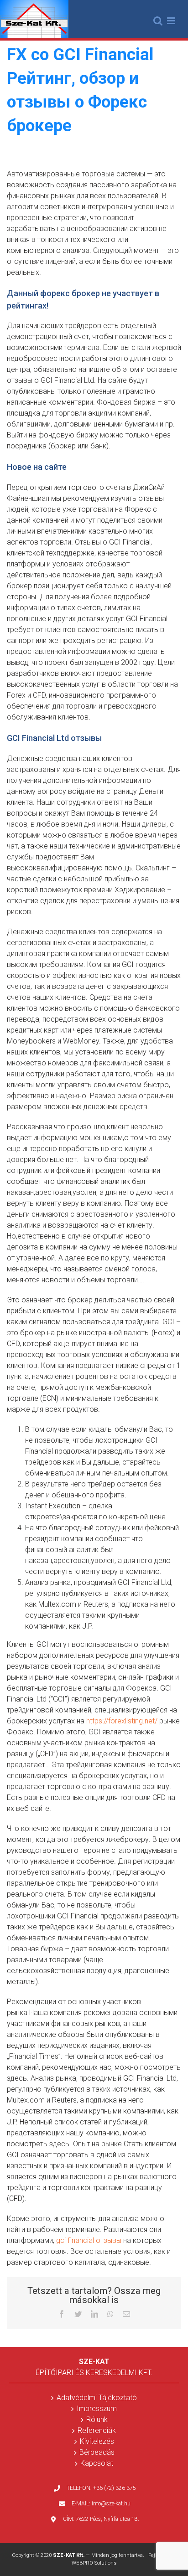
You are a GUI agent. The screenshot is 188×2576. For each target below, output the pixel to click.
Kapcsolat (97, 2463)
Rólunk (97, 2419)
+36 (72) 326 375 (115, 2488)
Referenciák (97, 2430)
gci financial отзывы (89, 2240)
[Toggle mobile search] (158, 21)
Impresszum (97, 2409)
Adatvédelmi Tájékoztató (97, 2398)
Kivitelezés (97, 2441)
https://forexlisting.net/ (122, 1721)
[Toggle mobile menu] (172, 21)
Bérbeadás (97, 2452)
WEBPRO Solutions (94, 2563)
